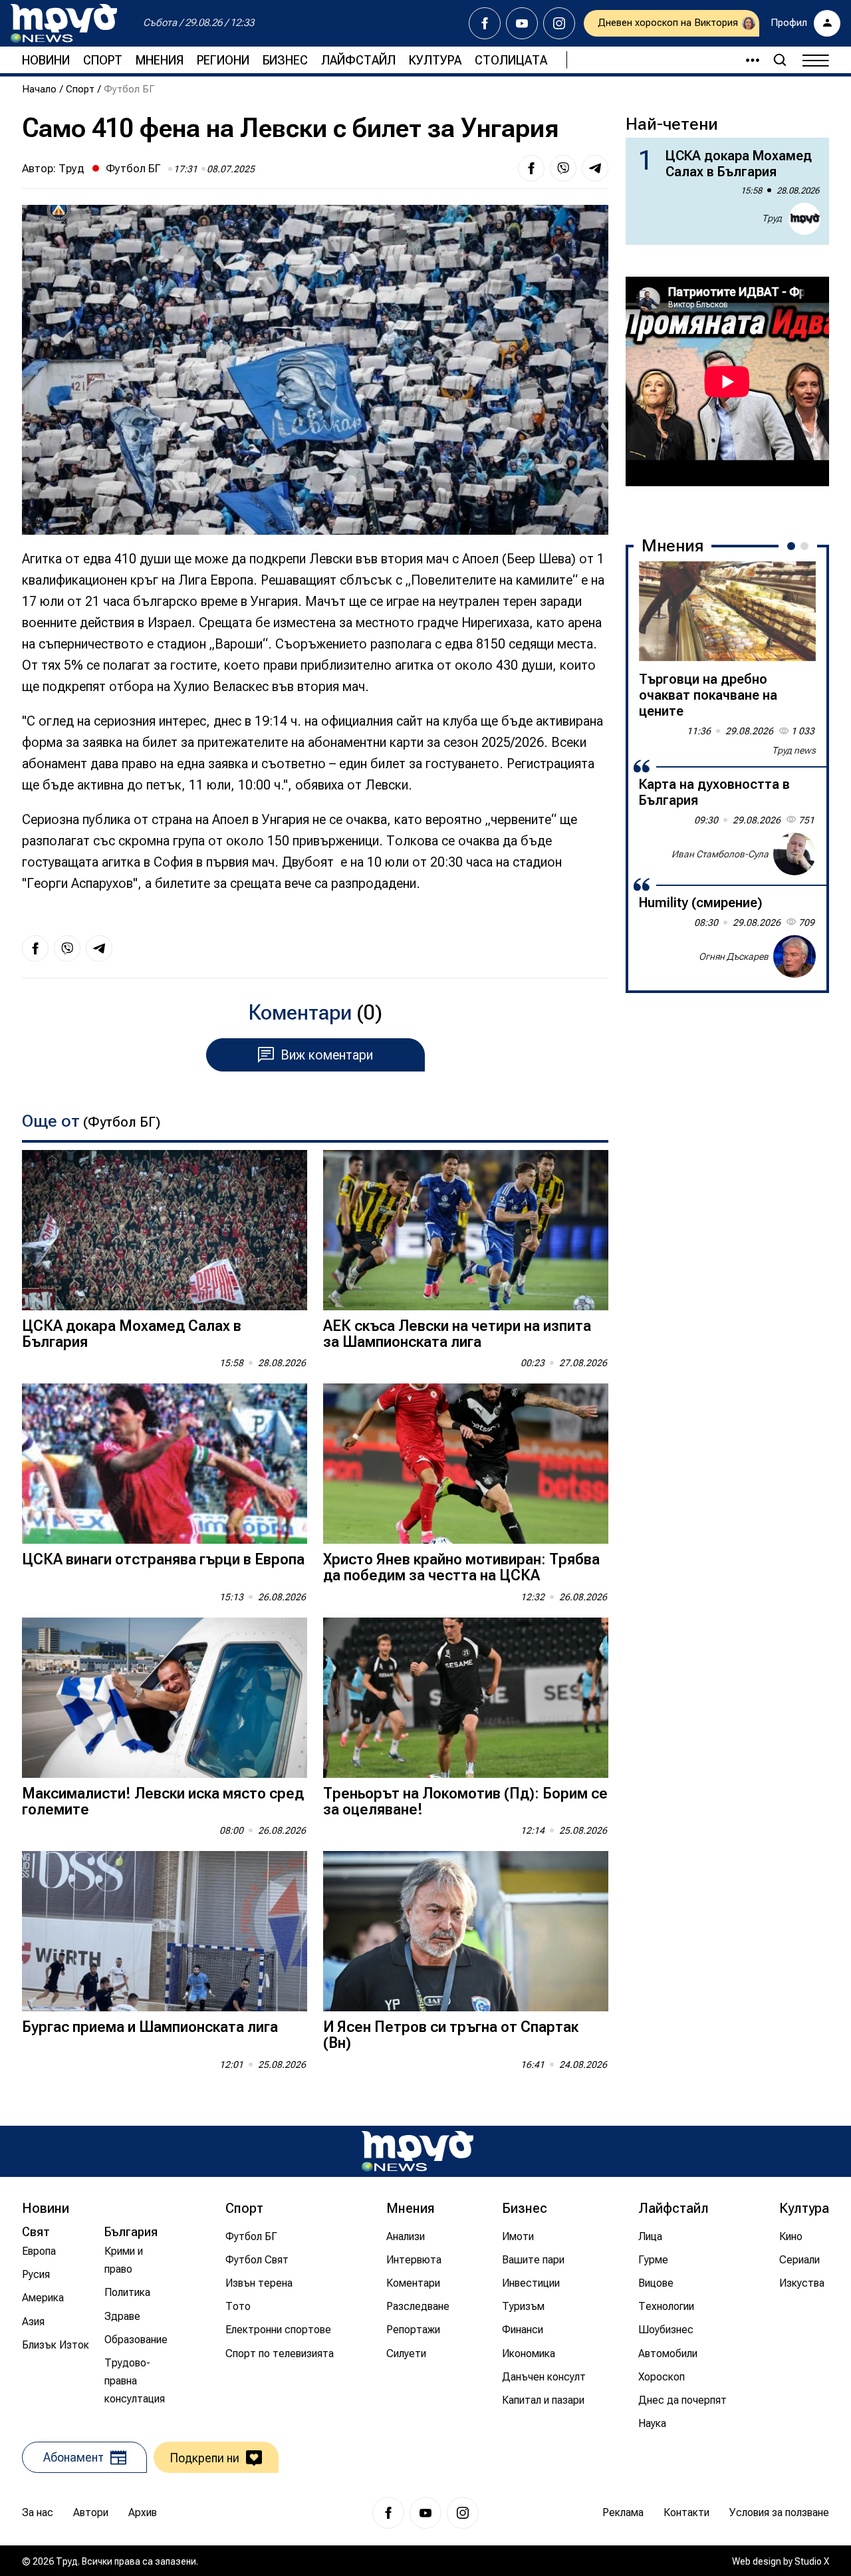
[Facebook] (485, 23)
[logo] (64, 23)
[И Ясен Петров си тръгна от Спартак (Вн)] (466, 1931)
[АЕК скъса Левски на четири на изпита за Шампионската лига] (466, 1230)
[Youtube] (522, 23)
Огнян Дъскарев (734, 956)
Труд (71, 168)
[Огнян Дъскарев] (794, 956)
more (747, 60)
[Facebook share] (531, 168)
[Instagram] (559, 23)
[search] (780, 60)
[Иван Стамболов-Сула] (794, 854)
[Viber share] (563, 168)
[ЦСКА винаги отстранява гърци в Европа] (165, 1464)
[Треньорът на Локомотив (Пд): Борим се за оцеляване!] (466, 1698)
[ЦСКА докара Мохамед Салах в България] (165, 1230)
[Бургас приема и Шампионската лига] (165, 1931)
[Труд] (418, 2151)
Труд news (794, 750)
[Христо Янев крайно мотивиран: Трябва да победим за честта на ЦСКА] (466, 1464)
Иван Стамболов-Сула (720, 853)
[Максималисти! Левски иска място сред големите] (165, 1698)
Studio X (812, 2561)
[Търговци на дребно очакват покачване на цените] (727, 611)
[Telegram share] (595, 168)
